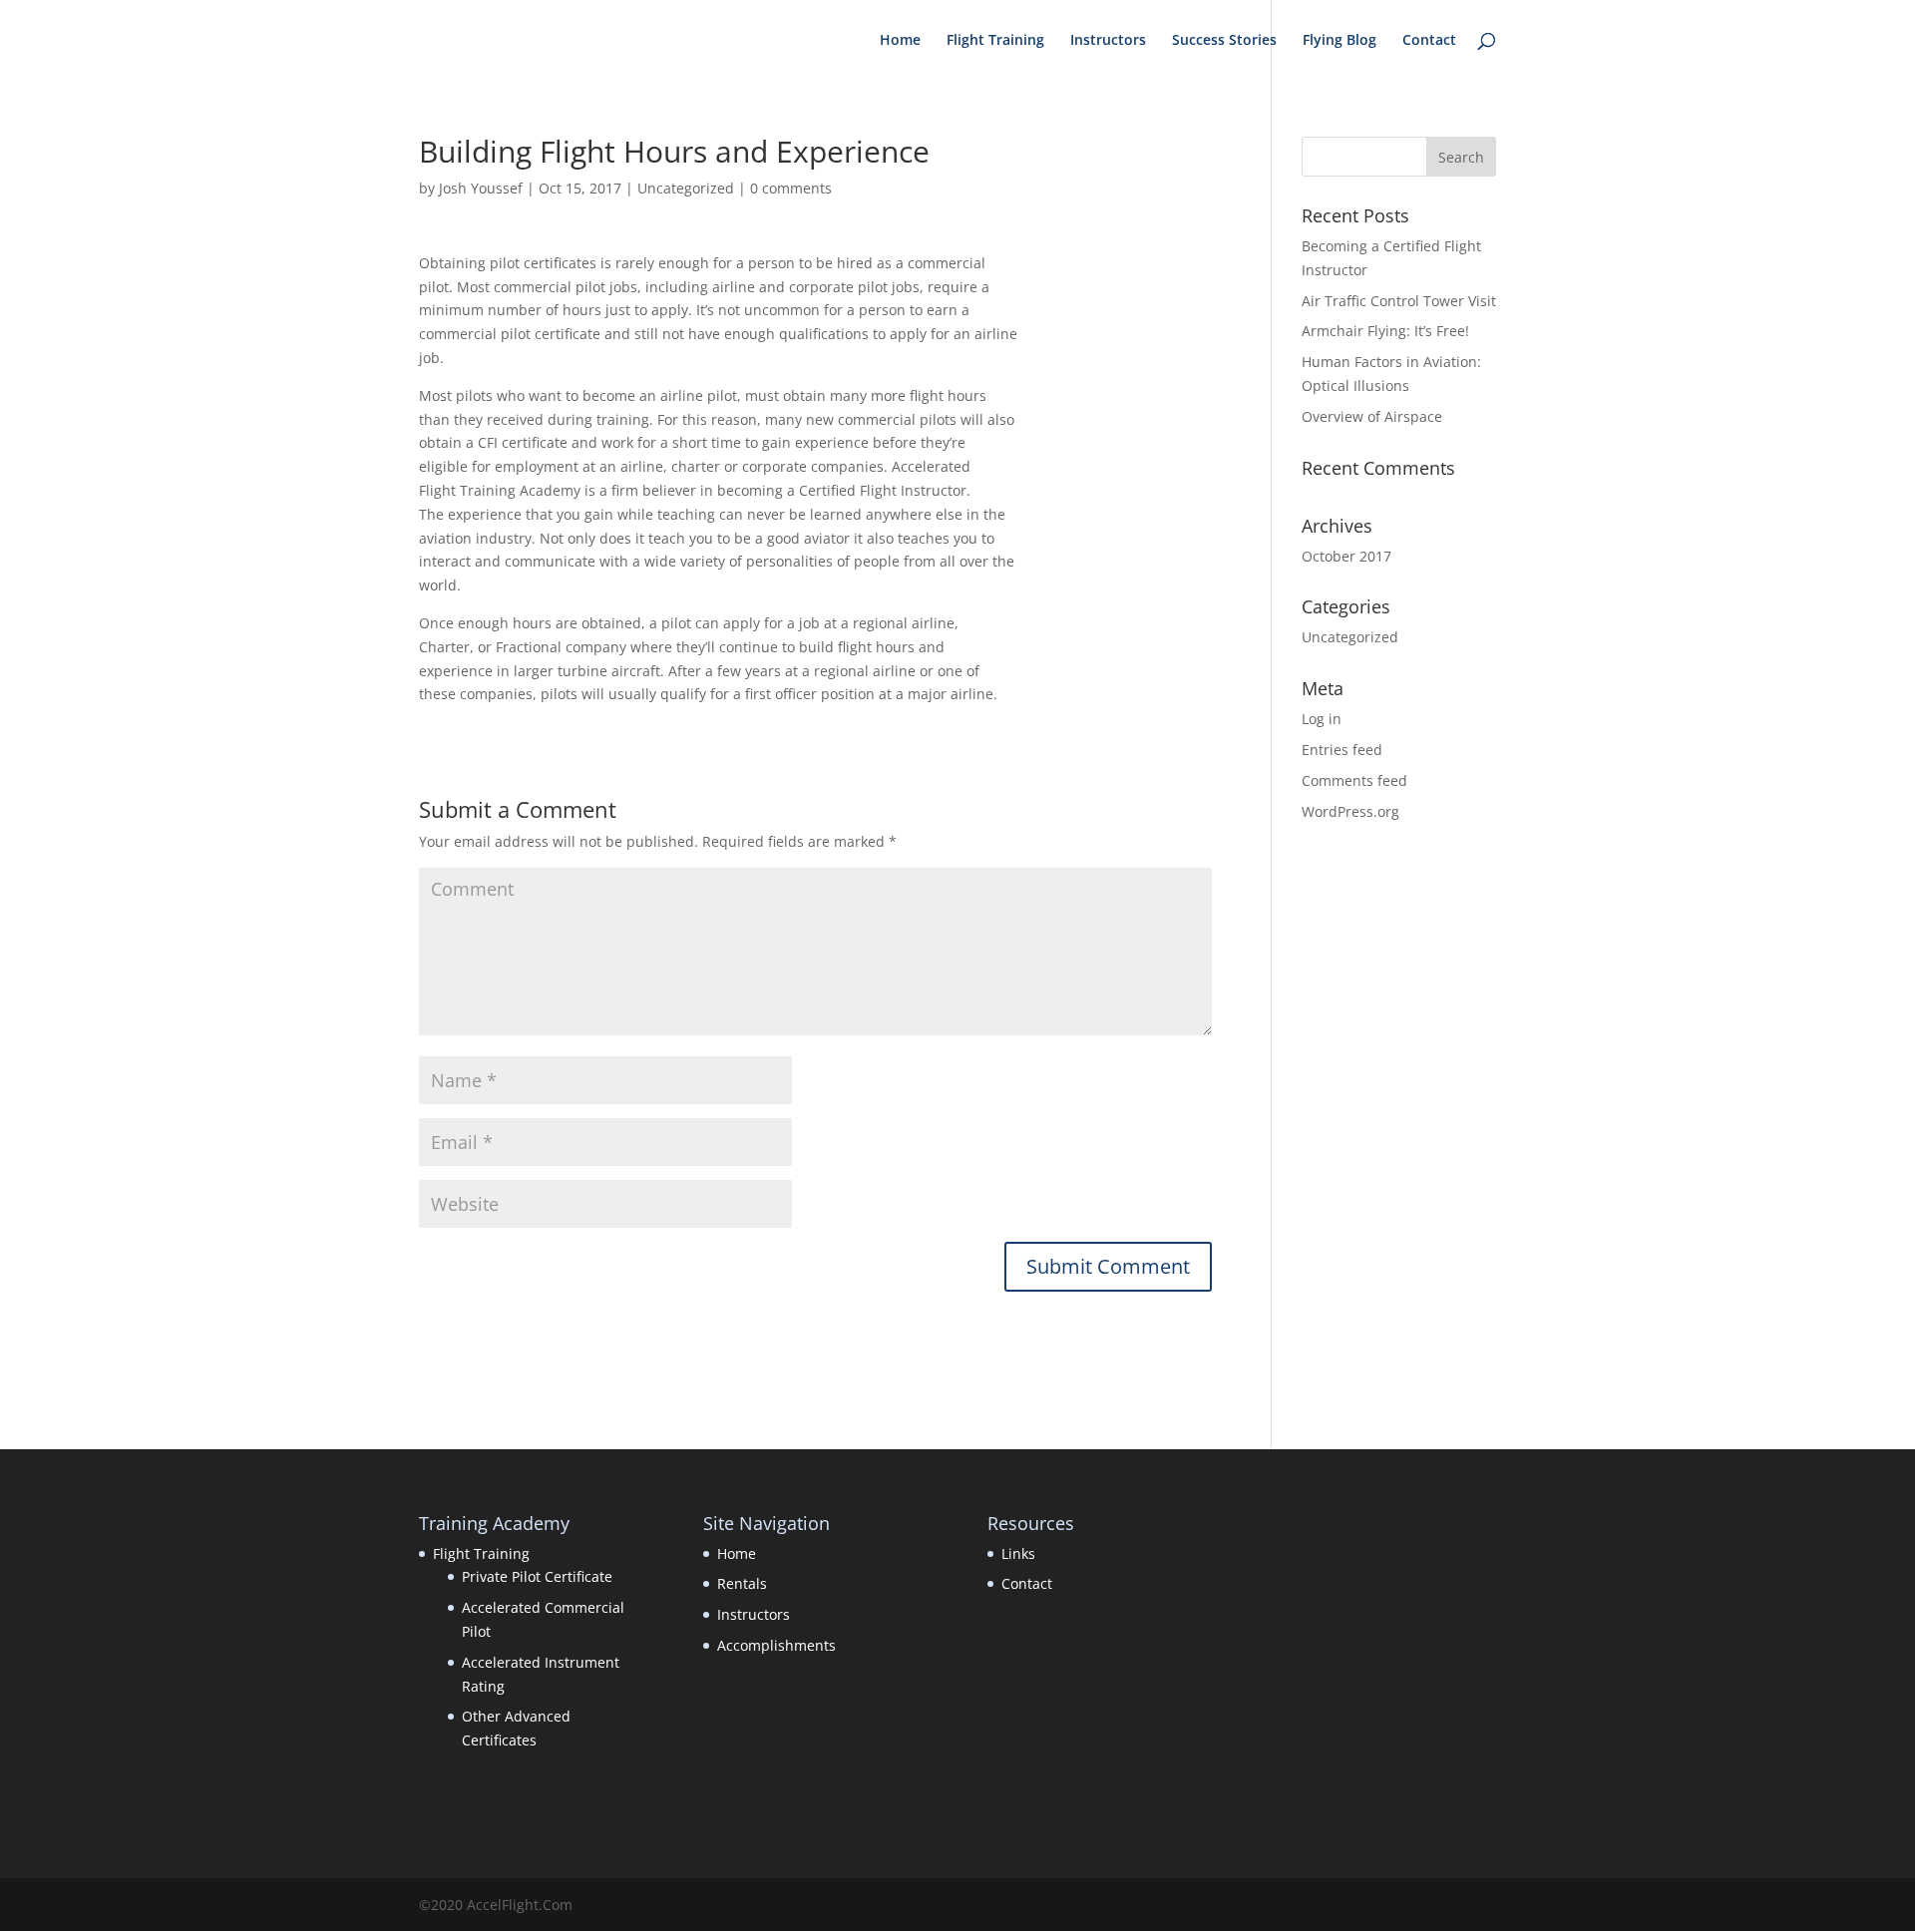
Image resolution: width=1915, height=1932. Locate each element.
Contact (1429, 41)
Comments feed (1354, 780)
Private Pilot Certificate (537, 1576)
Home (900, 41)
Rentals (742, 1583)
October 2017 (1346, 556)
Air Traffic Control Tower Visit (1399, 301)
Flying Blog (1340, 41)
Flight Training (995, 41)
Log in (1322, 719)
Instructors (1108, 41)
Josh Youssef (481, 188)
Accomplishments (776, 1645)
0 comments (791, 188)
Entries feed (1342, 750)
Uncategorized (686, 188)
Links (1018, 1553)
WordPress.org (1350, 811)
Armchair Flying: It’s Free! (1385, 331)
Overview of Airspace (1372, 416)
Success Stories (1224, 41)
